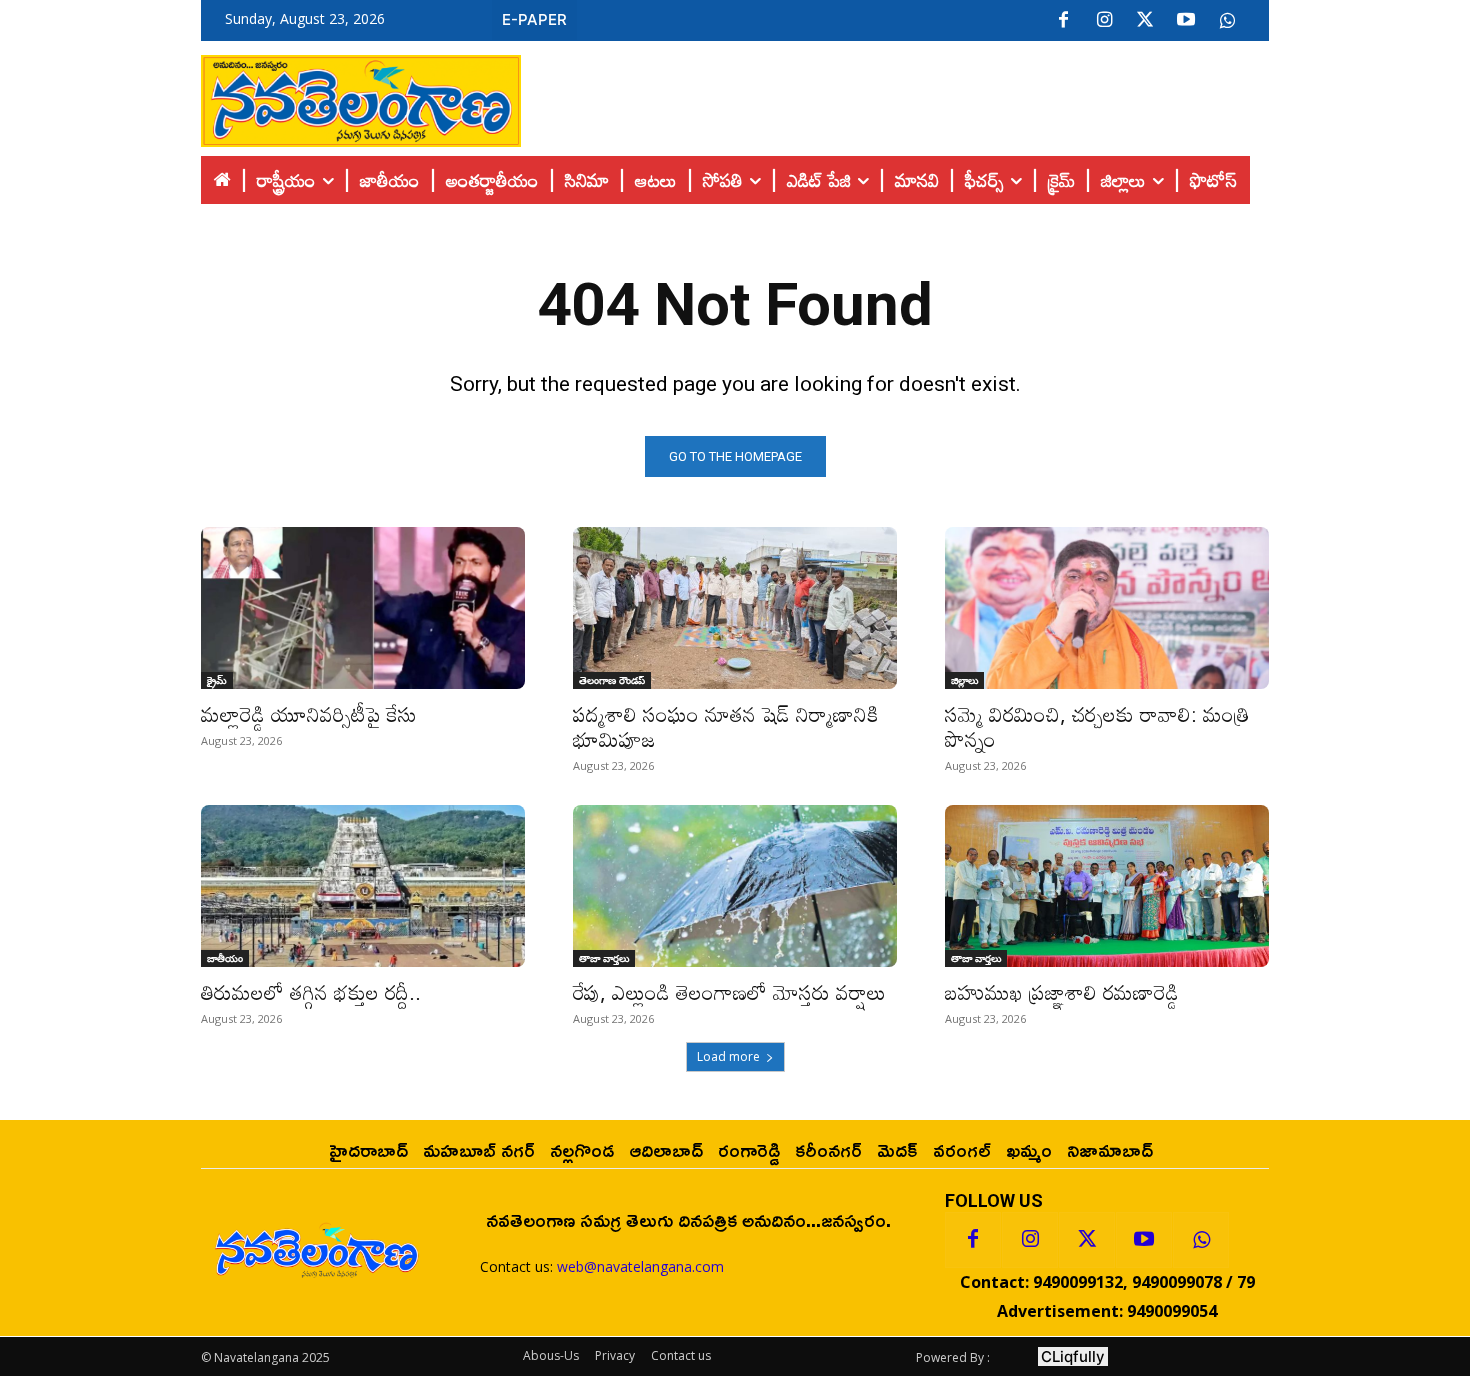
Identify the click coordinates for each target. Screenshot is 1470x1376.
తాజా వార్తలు (604, 958)
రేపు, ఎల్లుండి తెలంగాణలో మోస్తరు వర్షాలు (729, 992)
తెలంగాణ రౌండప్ (612, 680)
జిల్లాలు (964, 680)
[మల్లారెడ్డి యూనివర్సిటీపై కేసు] (363, 608)
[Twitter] (1145, 21)
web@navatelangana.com (640, 1266)
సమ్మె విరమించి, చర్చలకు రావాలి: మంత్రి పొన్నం (1097, 726)
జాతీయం (225, 958)
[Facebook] (1063, 21)
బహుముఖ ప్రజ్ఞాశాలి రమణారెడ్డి (1062, 992)
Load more (728, 1056)
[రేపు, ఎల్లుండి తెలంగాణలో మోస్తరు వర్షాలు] (735, 886)
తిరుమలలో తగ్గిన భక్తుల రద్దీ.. (311, 992)
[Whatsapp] (1201, 1240)
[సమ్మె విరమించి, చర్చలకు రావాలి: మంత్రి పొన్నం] (1107, 608)
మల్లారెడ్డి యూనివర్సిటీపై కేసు (309, 714)
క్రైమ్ (217, 680)
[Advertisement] (895, 96)
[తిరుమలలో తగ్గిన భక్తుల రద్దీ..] (363, 886)
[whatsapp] (1227, 21)
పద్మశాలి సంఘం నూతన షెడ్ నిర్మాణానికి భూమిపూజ (726, 726)
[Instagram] (1104, 21)
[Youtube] (1186, 21)
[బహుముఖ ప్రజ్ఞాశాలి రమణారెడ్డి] (1107, 886)
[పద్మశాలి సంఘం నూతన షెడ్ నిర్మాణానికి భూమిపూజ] (735, 608)
